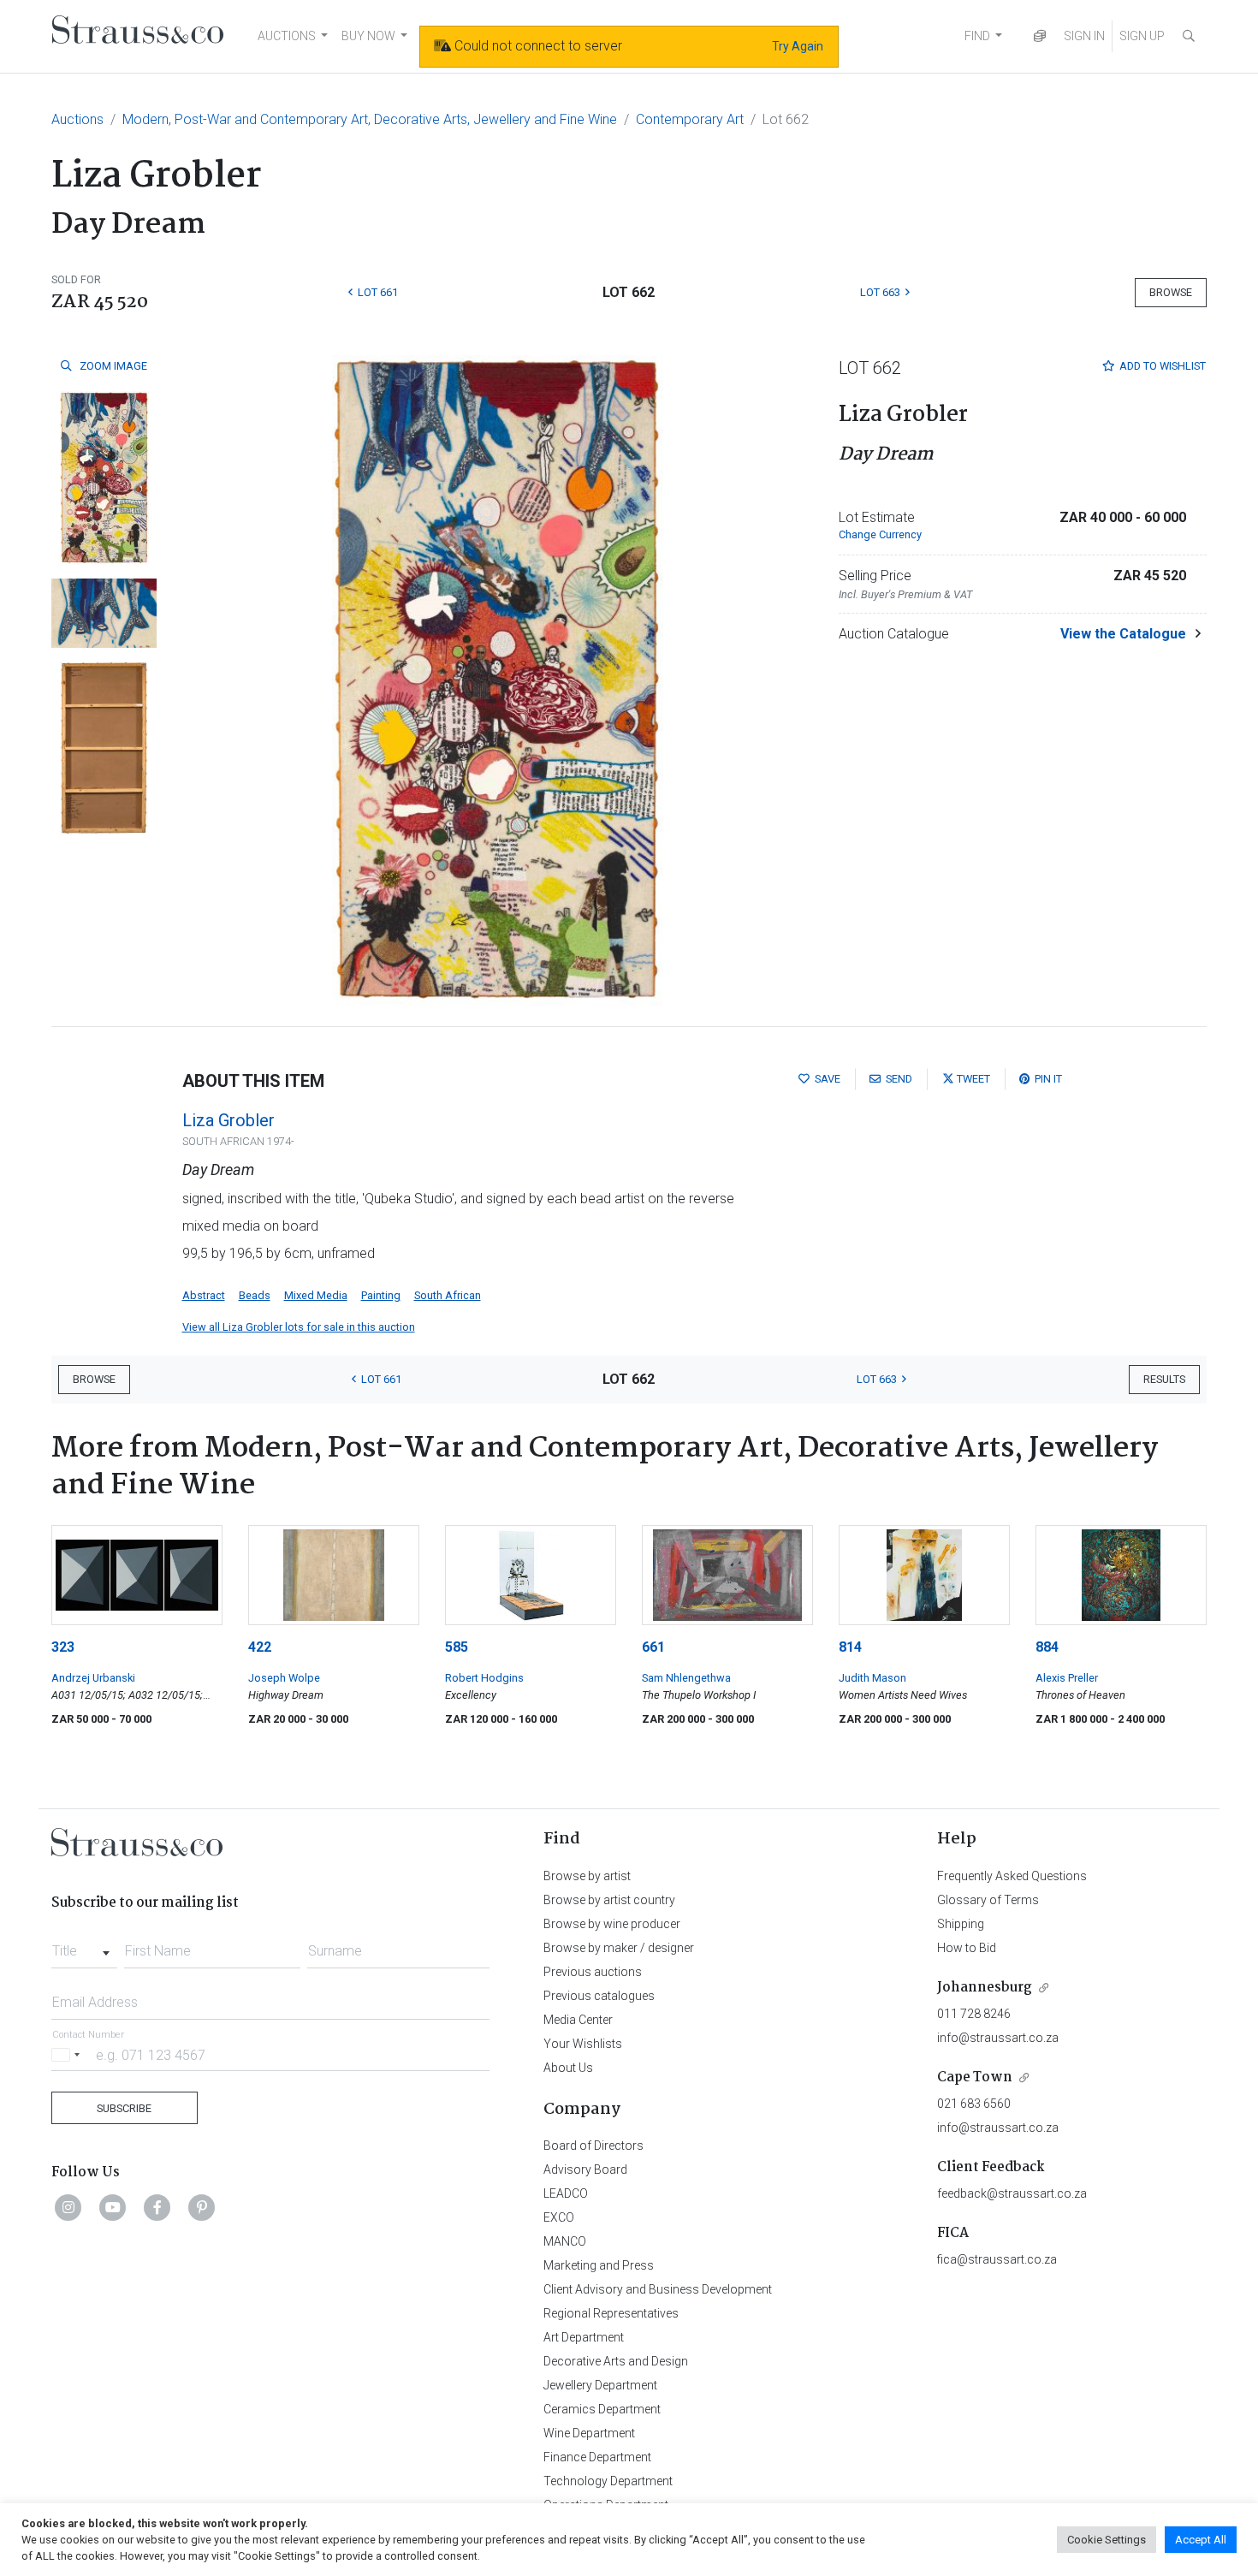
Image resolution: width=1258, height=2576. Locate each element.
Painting (381, 1295)
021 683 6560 (974, 2104)
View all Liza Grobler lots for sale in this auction (299, 1327)
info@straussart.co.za (998, 2038)
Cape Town (975, 2077)
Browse (1171, 292)
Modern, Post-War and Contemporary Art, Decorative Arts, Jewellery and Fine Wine (370, 119)
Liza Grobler (228, 1120)
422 (260, 1647)
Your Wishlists (583, 2044)
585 (457, 1647)
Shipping (961, 1924)
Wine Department (589, 2433)
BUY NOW (368, 36)
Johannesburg (985, 1988)
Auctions (77, 119)
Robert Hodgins (484, 1678)
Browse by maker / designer (619, 1948)
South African (448, 1295)
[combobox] (84, 1946)
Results (1164, 1379)
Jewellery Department (600, 2385)
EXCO (559, 2217)
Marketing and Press (599, 2265)
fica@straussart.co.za (997, 2259)
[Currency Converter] (1040, 36)
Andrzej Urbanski (93, 1678)
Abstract (204, 1295)
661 (653, 1647)
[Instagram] (68, 2207)
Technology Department (608, 2481)
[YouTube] (113, 2207)
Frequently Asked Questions (1012, 1876)
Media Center (578, 2020)
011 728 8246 (974, 2014)
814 (850, 1647)
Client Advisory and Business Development (658, 2289)
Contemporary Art (690, 119)
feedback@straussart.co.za (1012, 2193)
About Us (568, 2068)
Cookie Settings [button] (1107, 2540)
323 (63, 1647)
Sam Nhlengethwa (686, 1678)
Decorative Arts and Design (616, 2361)
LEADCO (566, 2193)
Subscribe (124, 2108)
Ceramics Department (602, 2409)
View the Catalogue (1123, 634)
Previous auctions (593, 1972)
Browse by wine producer (612, 1924)
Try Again (798, 46)
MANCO (565, 2241)
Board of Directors (593, 2146)
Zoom (112, 366)
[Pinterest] (202, 2207)
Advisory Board (585, 2169)
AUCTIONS (287, 36)
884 (1047, 1647)
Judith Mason (872, 1678)
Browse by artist (587, 1876)
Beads (255, 1295)
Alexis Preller (1067, 1678)
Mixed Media (316, 1295)
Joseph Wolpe (284, 1678)
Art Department (584, 2337)
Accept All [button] (1201, 2540)
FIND (977, 36)
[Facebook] (157, 2207)
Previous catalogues (599, 1996)
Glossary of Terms (988, 1900)
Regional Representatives (611, 2313)
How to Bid (967, 1948)
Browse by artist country (609, 1900)
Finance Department (597, 2457)
